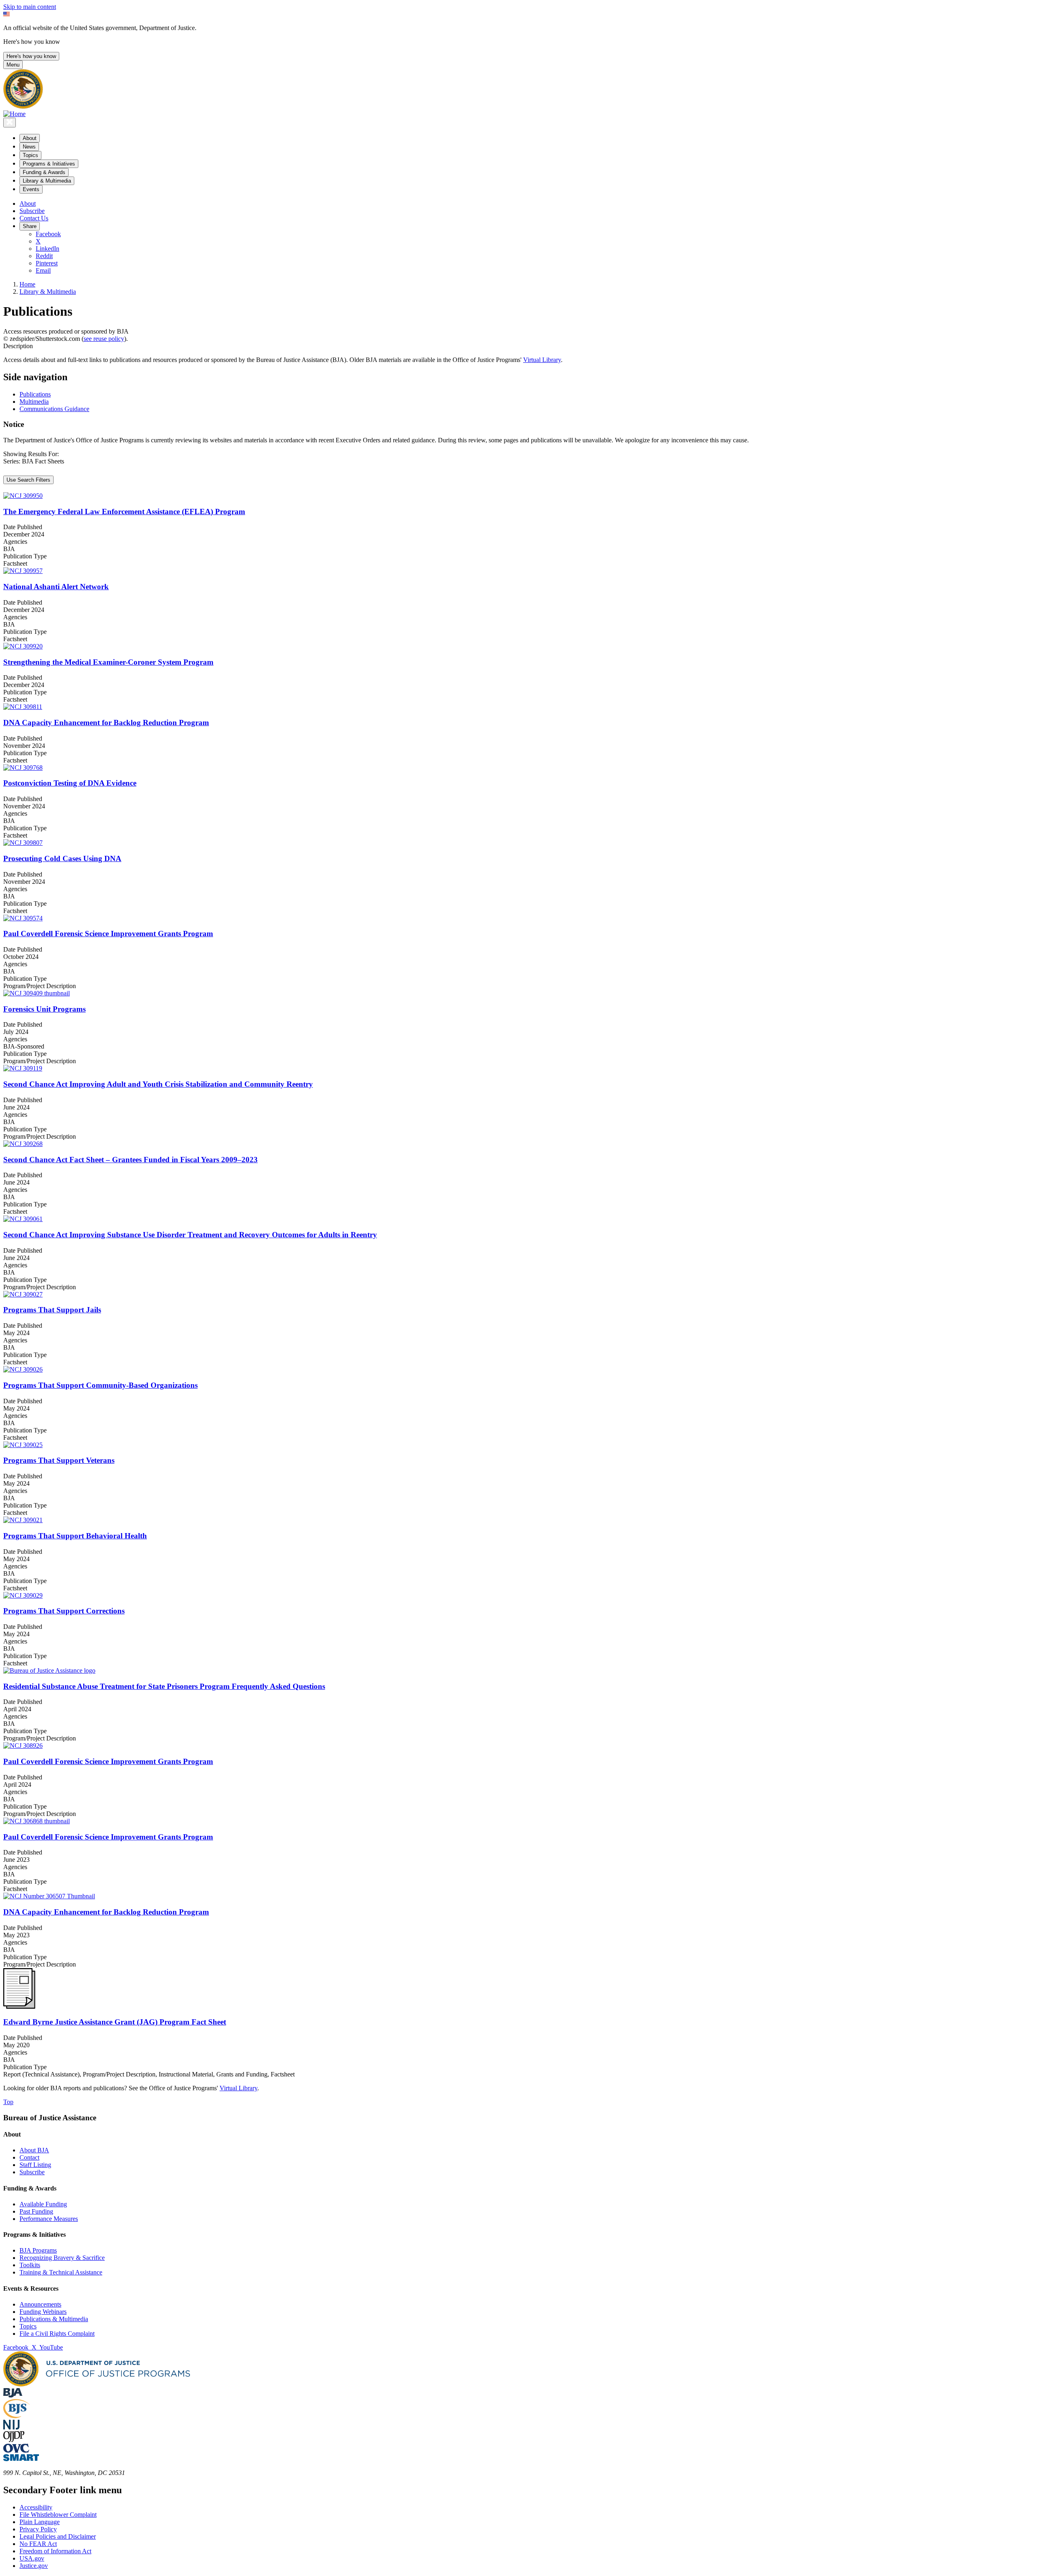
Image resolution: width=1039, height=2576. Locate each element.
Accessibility (36, 2507)
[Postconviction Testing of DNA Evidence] (519, 768)
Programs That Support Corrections (64, 1611)
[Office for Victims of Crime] (16, 2450)
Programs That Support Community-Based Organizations (100, 1385)
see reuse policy (104, 339)
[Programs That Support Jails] (519, 1294)
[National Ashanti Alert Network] (519, 571)
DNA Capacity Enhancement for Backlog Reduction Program (106, 723)
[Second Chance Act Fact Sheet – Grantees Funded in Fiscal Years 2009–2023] (519, 1144)
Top (8, 2102)
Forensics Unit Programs (44, 1009)
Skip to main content (30, 7)
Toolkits (30, 2265)
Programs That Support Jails (52, 1310)
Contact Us (34, 218)
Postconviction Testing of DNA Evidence (70, 783)
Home (27, 284)
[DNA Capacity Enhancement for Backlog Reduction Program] (519, 707)
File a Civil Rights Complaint (57, 2334)
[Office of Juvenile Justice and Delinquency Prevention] (14, 2440)
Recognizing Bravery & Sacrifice (62, 2258)
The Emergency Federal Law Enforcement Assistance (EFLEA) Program (124, 512)
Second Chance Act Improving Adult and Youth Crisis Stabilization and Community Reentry (158, 1084)
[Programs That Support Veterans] (519, 1445)
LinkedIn (47, 249)
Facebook (48, 234)
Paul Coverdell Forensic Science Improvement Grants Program (108, 934)
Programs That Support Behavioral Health (75, 1536)
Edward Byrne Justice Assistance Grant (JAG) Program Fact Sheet (115, 2022)
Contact (29, 2157)
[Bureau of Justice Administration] (13, 2395)
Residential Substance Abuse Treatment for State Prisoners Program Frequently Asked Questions (164, 1686)
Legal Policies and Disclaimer (58, 2536)
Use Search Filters (28, 480)
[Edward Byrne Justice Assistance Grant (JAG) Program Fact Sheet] (19, 2006)
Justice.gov (34, 2566)
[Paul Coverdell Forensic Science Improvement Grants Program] (519, 918)
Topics (28, 2326)
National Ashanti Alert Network (56, 587)
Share (30, 226)
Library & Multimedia (48, 292)
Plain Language (40, 2522)
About (28, 204)
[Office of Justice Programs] (23, 107)
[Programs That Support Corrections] (519, 1596)
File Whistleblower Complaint (58, 2515)
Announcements (40, 2304)
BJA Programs (38, 2250)
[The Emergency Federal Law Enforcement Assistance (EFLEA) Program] (519, 496)
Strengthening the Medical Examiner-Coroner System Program (108, 662)
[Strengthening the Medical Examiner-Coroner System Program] (519, 646)
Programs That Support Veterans (59, 1460)
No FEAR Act (38, 2544)
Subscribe (32, 211)
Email (43, 270)
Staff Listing (35, 2165)
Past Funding (36, 2211)
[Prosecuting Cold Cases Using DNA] (519, 843)
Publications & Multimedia (54, 2319)
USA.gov (32, 2558)
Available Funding (43, 2204)
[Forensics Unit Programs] (519, 993)
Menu (13, 65)
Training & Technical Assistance (61, 2272)
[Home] (14, 114)
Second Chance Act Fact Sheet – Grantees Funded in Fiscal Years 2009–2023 (130, 1160)
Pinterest (47, 263)
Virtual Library (542, 360)
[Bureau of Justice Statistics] (16, 2416)
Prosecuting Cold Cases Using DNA (62, 858)
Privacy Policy (38, 2529)
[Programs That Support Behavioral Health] (519, 1520)
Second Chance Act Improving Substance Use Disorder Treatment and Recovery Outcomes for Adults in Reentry (190, 1235)
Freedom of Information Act (55, 2551)
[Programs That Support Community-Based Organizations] (519, 1370)
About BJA (34, 2150)
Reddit (44, 256)
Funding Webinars (43, 2312)
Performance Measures (49, 2219)
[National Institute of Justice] (11, 2427)
